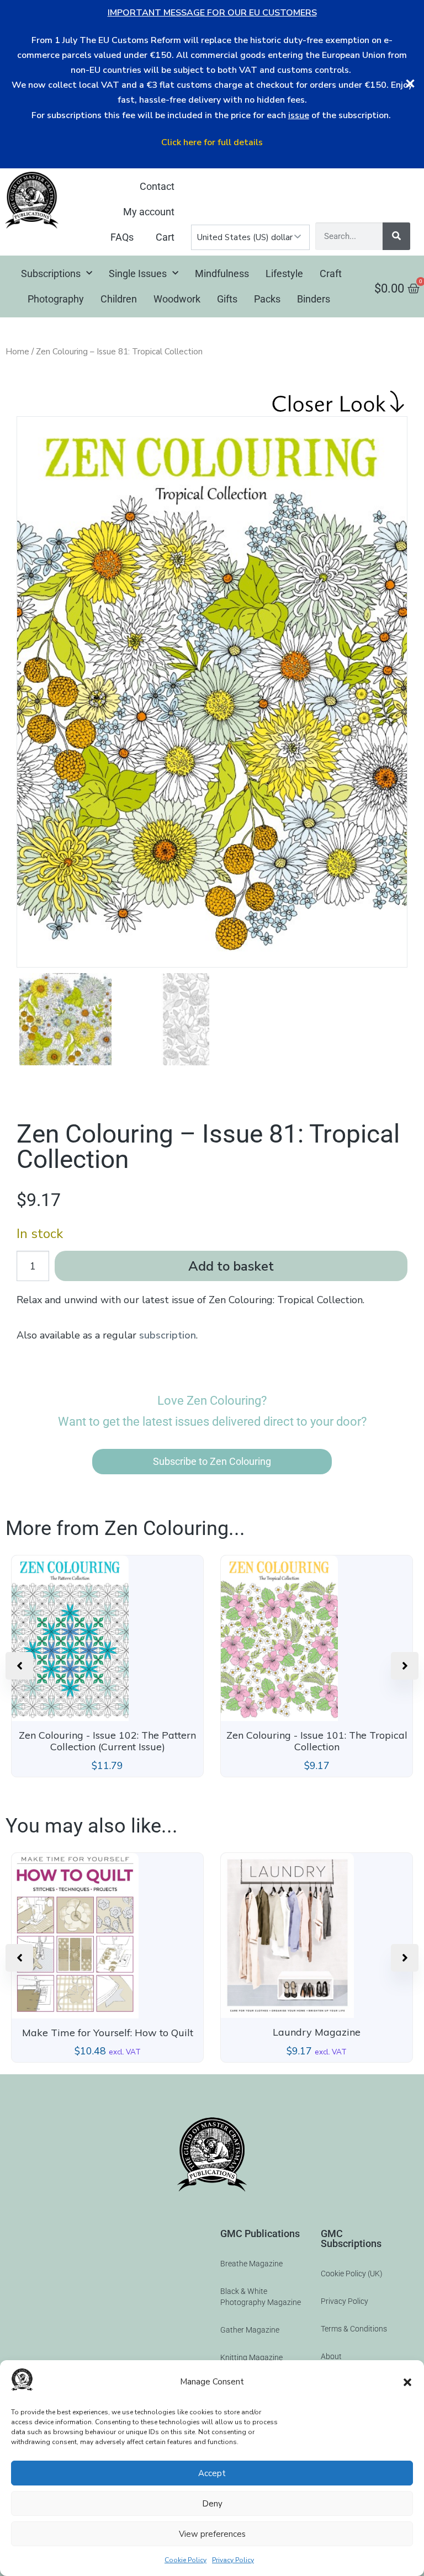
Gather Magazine (250, 2330)
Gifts (227, 299)
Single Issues (138, 273)
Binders (314, 299)
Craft (331, 273)
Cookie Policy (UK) (352, 2274)
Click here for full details (212, 142)
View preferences (212, 2534)
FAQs (122, 237)
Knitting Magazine (251, 2357)
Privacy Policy (233, 2560)
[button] (407, 2382)
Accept (212, 2473)
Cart (165, 237)
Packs (267, 299)
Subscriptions (51, 273)
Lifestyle (284, 273)
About (331, 2356)
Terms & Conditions (354, 2329)
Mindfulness (222, 273)
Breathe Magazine (251, 2264)
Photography (56, 299)
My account (149, 212)
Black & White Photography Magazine (261, 2297)
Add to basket (231, 1266)
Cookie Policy (185, 2560)
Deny (212, 2504)
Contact (157, 186)
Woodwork (177, 299)
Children (119, 299)
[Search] (396, 236)
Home (17, 352)
